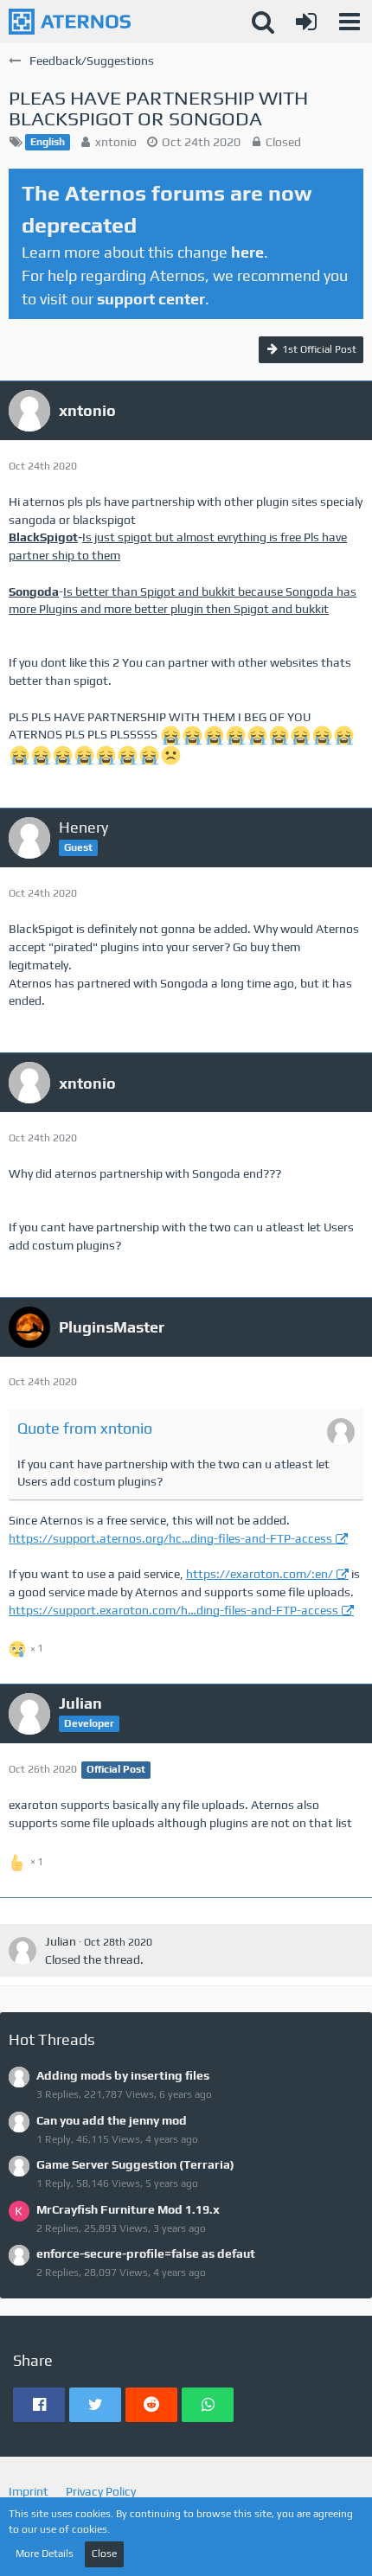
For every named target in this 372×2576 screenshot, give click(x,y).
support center (151, 299)
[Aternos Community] (70, 22)
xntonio (116, 142)
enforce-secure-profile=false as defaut (146, 2253)
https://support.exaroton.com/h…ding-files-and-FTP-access (173, 1610)
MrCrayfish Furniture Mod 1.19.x (128, 2209)
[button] (350, 22)
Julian (61, 1941)
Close (104, 2554)
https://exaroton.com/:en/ (260, 1574)
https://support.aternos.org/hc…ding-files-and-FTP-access (170, 1538)
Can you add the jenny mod (112, 2120)
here (247, 252)
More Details (45, 2554)
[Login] (306, 22)
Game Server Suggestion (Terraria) (135, 2164)
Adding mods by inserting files (123, 2075)
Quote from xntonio (85, 1428)
